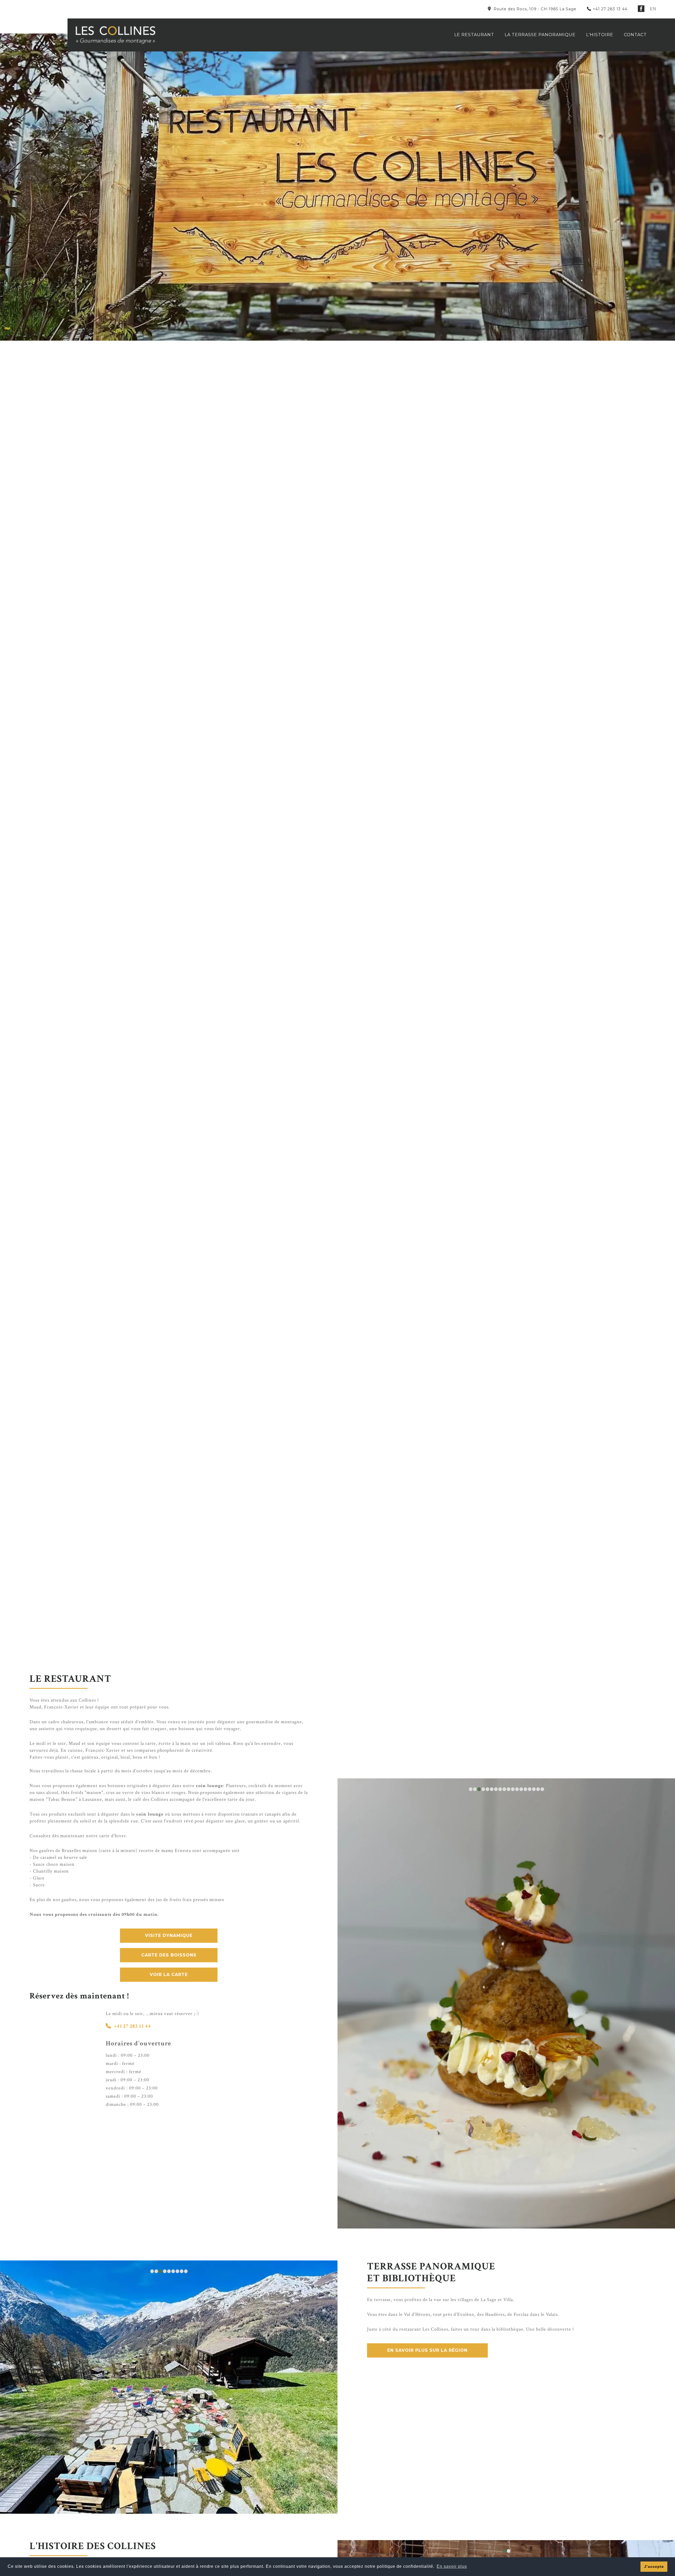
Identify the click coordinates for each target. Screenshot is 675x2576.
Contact (635, 35)
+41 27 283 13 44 (610, 9)
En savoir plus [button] (452, 2566)
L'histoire (600, 35)
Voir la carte (169, 1975)
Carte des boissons (169, 1955)
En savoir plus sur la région (427, 2246)
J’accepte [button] (654, 2567)
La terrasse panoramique (540, 35)
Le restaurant (474, 35)
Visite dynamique (169, 1935)
